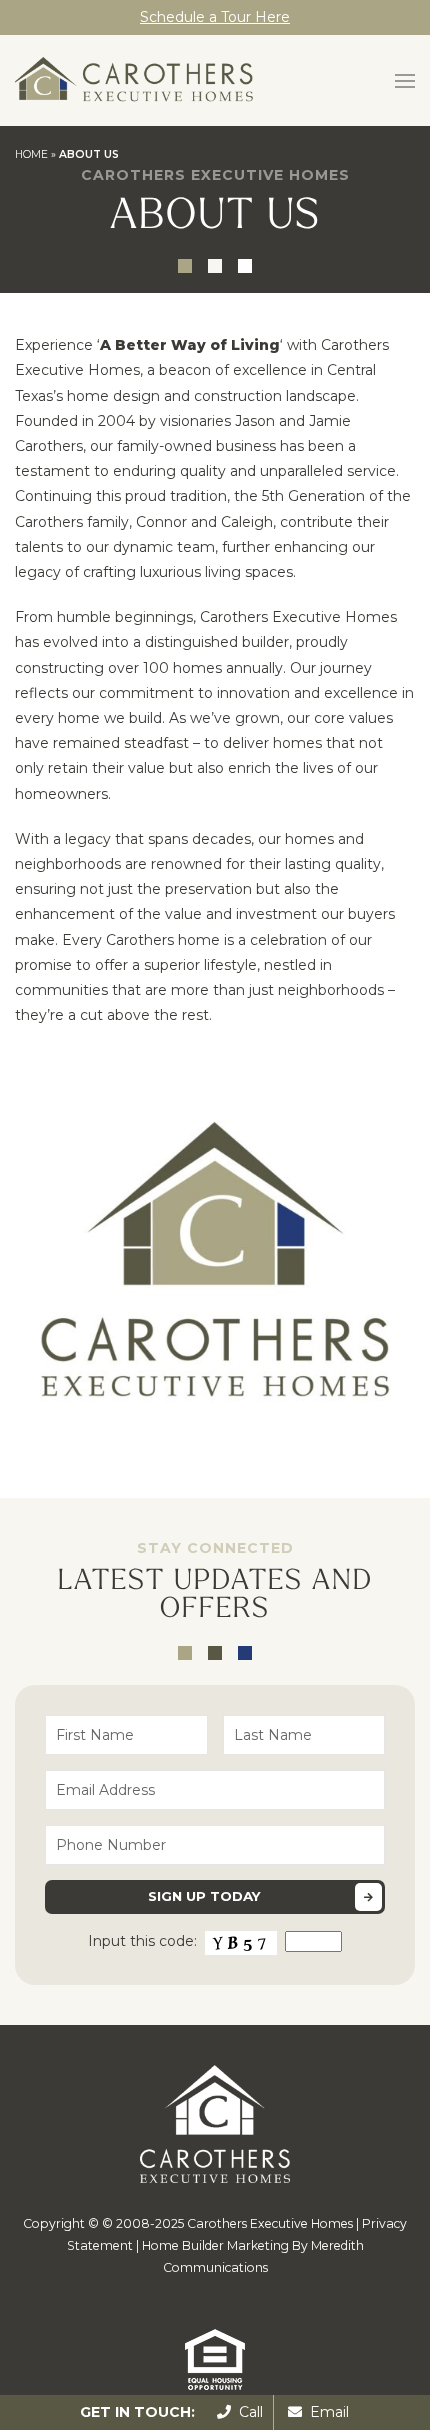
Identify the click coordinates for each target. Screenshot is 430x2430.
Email (325, 2412)
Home (31, 154)
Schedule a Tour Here (215, 17)
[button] (405, 81)
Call (247, 2412)
